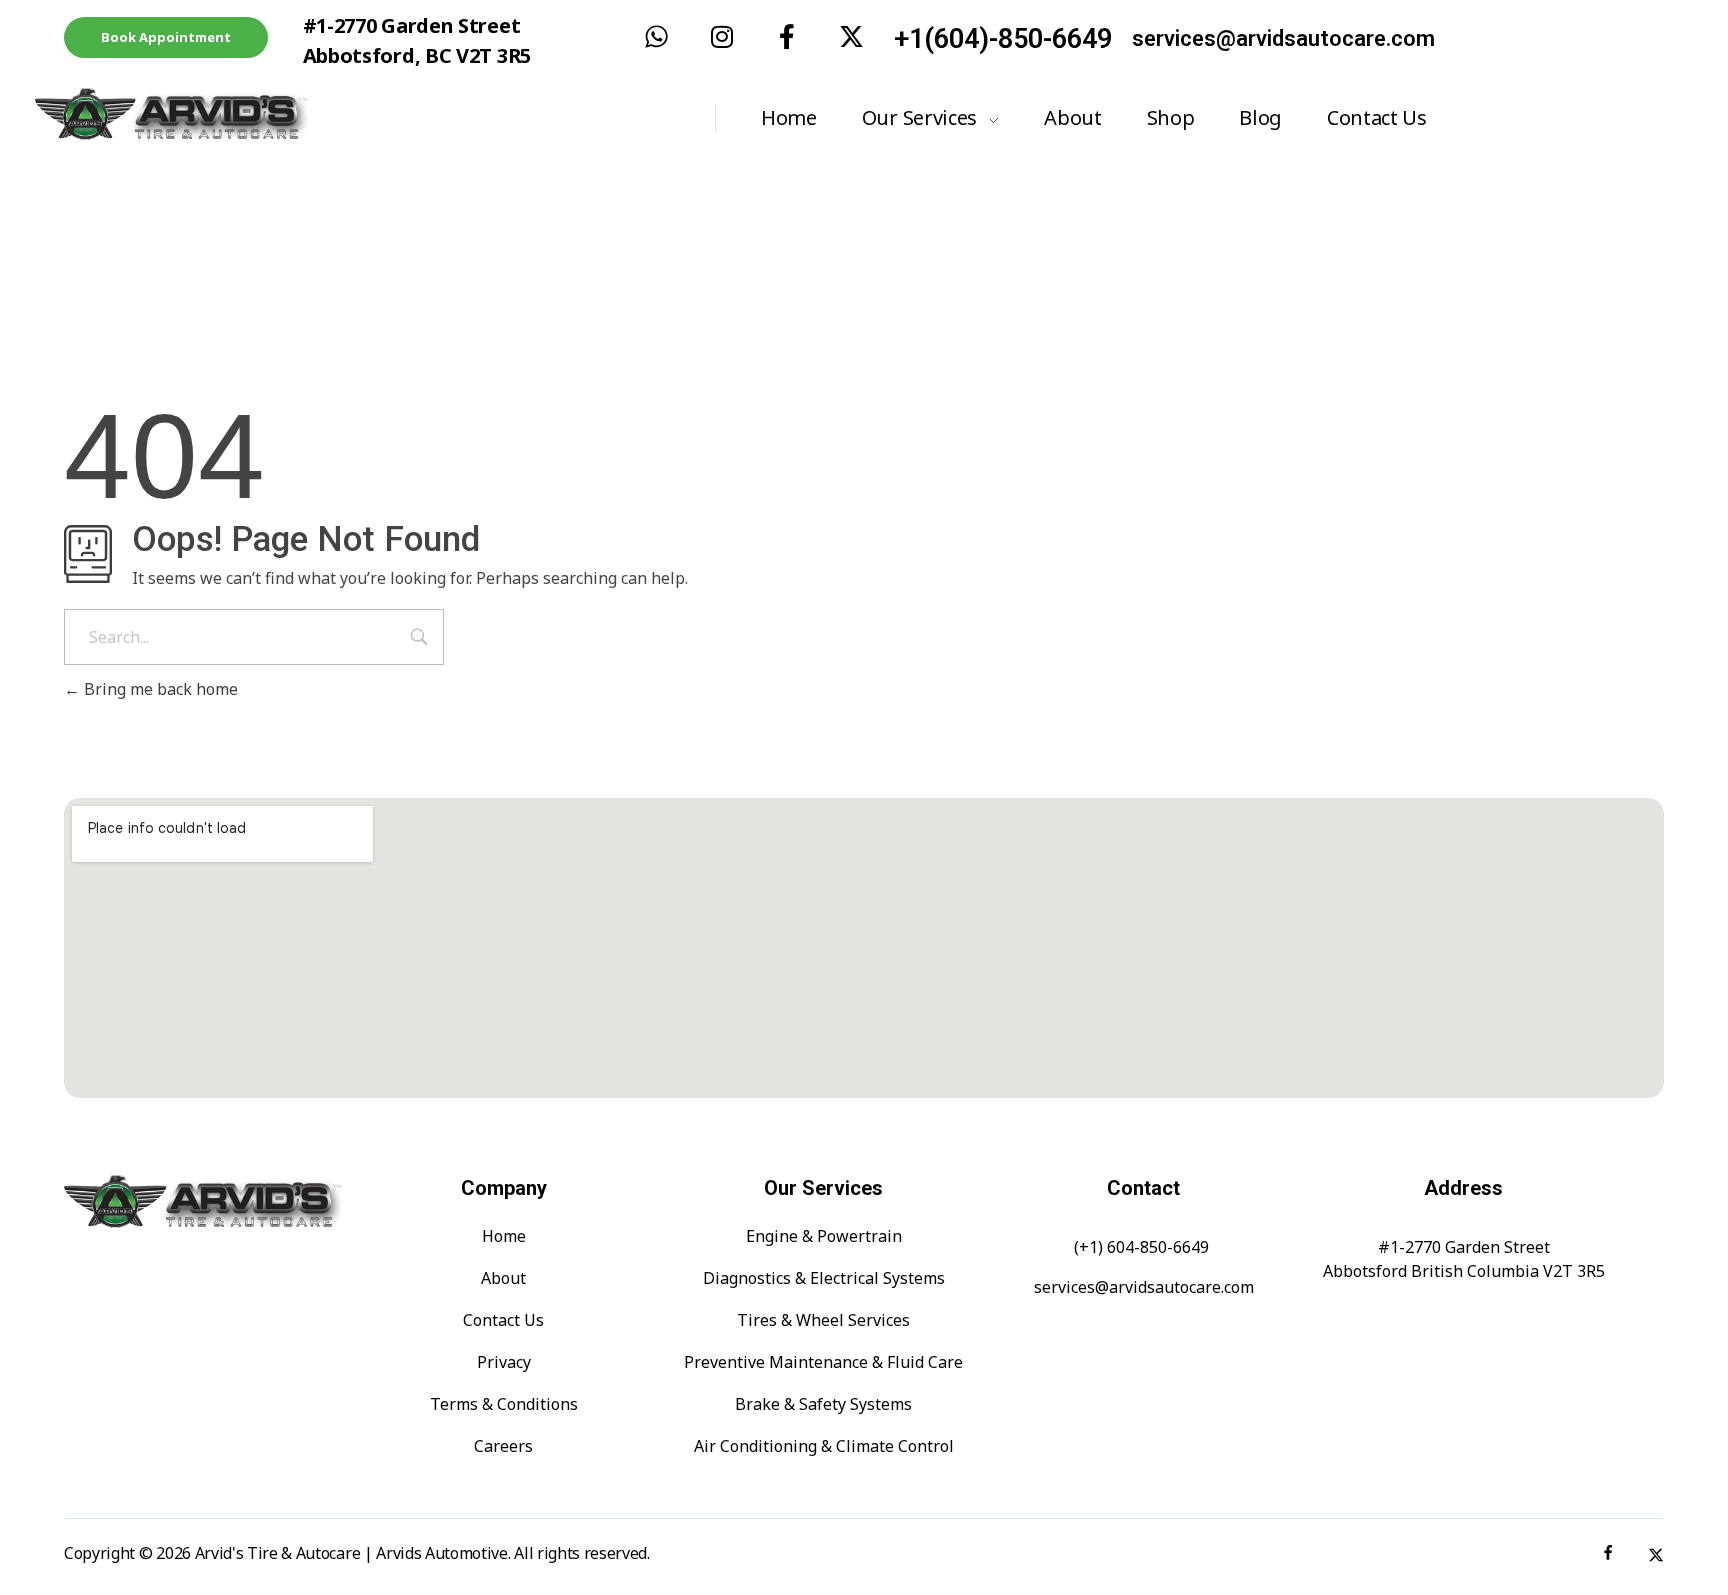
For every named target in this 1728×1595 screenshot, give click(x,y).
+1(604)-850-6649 (1003, 39)
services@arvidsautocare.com (1283, 38)
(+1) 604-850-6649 (1141, 1247)
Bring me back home (159, 689)
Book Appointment (166, 37)
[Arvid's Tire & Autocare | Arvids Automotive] (234, 114)
